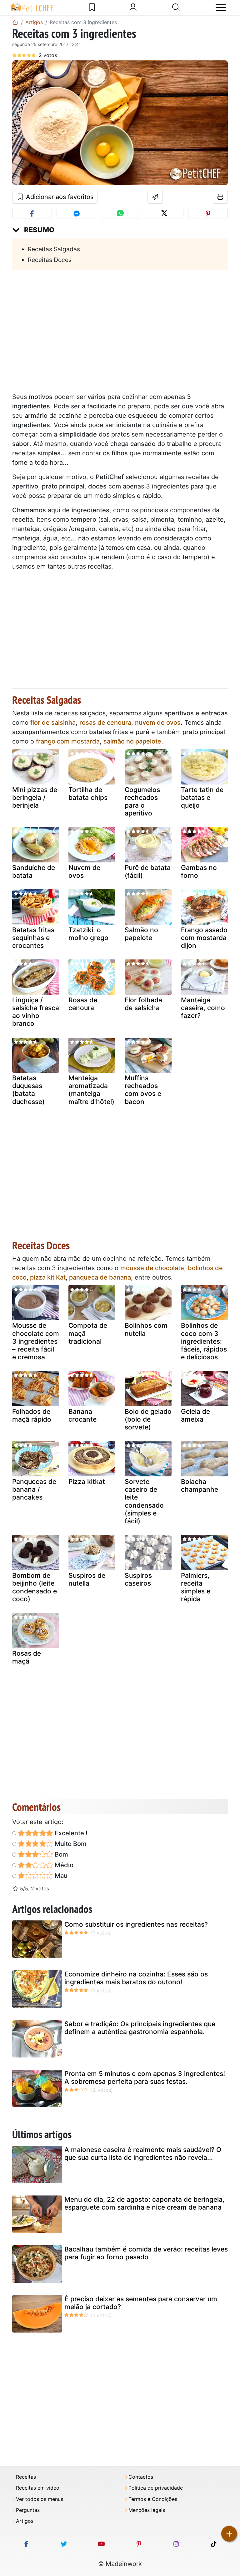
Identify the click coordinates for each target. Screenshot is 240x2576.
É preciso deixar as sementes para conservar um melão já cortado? (141, 2303)
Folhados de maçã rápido (32, 1415)
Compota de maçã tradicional (88, 1333)
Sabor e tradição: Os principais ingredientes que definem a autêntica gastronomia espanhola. (140, 2028)
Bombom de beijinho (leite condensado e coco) (35, 1587)
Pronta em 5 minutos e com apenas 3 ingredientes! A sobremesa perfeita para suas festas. (145, 2078)
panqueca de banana (100, 1277)
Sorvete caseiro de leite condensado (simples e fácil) (144, 1501)
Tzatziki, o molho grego (88, 934)
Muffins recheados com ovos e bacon (143, 1090)
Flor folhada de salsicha (143, 1004)
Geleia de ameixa (195, 1415)
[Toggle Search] (176, 8)
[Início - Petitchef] (15, 22)
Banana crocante (82, 1415)
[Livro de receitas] (92, 8)
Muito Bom (70, 1844)
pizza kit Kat (48, 1277)
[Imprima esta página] (220, 197)
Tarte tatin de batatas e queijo (202, 797)
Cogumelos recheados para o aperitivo (142, 802)
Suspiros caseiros (138, 1579)
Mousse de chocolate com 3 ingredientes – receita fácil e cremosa (36, 1341)
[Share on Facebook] (32, 214)
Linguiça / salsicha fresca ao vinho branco (36, 1012)
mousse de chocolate (152, 1268)
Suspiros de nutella (87, 1579)
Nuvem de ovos (84, 871)
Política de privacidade (156, 2488)
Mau (60, 1876)
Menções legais (147, 2510)
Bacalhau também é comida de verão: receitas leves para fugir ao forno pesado (146, 2253)
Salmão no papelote (141, 934)
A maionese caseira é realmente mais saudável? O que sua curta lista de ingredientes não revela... (143, 2154)
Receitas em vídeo (38, 2488)
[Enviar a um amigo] (155, 197)
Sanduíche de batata (34, 871)
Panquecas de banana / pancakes (34, 1489)
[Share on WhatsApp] (120, 214)
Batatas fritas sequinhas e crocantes (33, 938)
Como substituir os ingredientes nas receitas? (136, 1924)
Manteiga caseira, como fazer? (203, 1008)
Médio (63, 1865)
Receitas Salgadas (54, 249)
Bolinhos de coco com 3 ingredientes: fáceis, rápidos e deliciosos (204, 1341)
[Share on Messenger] (76, 214)
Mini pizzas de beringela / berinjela (35, 797)
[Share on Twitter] (164, 214)
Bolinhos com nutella (146, 1329)
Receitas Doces (50, 260)
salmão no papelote (132, 741)
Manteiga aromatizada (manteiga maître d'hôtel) (91, 1090)
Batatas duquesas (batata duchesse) (28, 1090)
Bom (61, 1854)
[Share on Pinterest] (208, 214)
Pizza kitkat (87, 1482)
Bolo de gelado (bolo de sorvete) (148, 1419)
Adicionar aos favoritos (59, 197)
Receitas (26, 2477)
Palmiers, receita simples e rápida (196, 1587)
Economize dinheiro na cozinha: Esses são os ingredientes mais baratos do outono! (136, 1978)
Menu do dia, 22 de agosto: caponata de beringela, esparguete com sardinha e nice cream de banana (144, 2203)
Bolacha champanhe (200, 1485)
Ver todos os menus (40, 2499)
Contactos (141, 2477)
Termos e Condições (153, 2499)
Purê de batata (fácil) (148, 871)
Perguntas (28, 2510)
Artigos (25, 2521)
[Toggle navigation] (221, 8)
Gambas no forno (199, 871)
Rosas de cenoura (83, 1004)
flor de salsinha (53, 723)
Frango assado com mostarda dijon (204, 938)
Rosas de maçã (27, 1657)
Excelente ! (70, 1833)
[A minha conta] (133, 8)
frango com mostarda (68, 741)
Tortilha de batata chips (88, 794)
